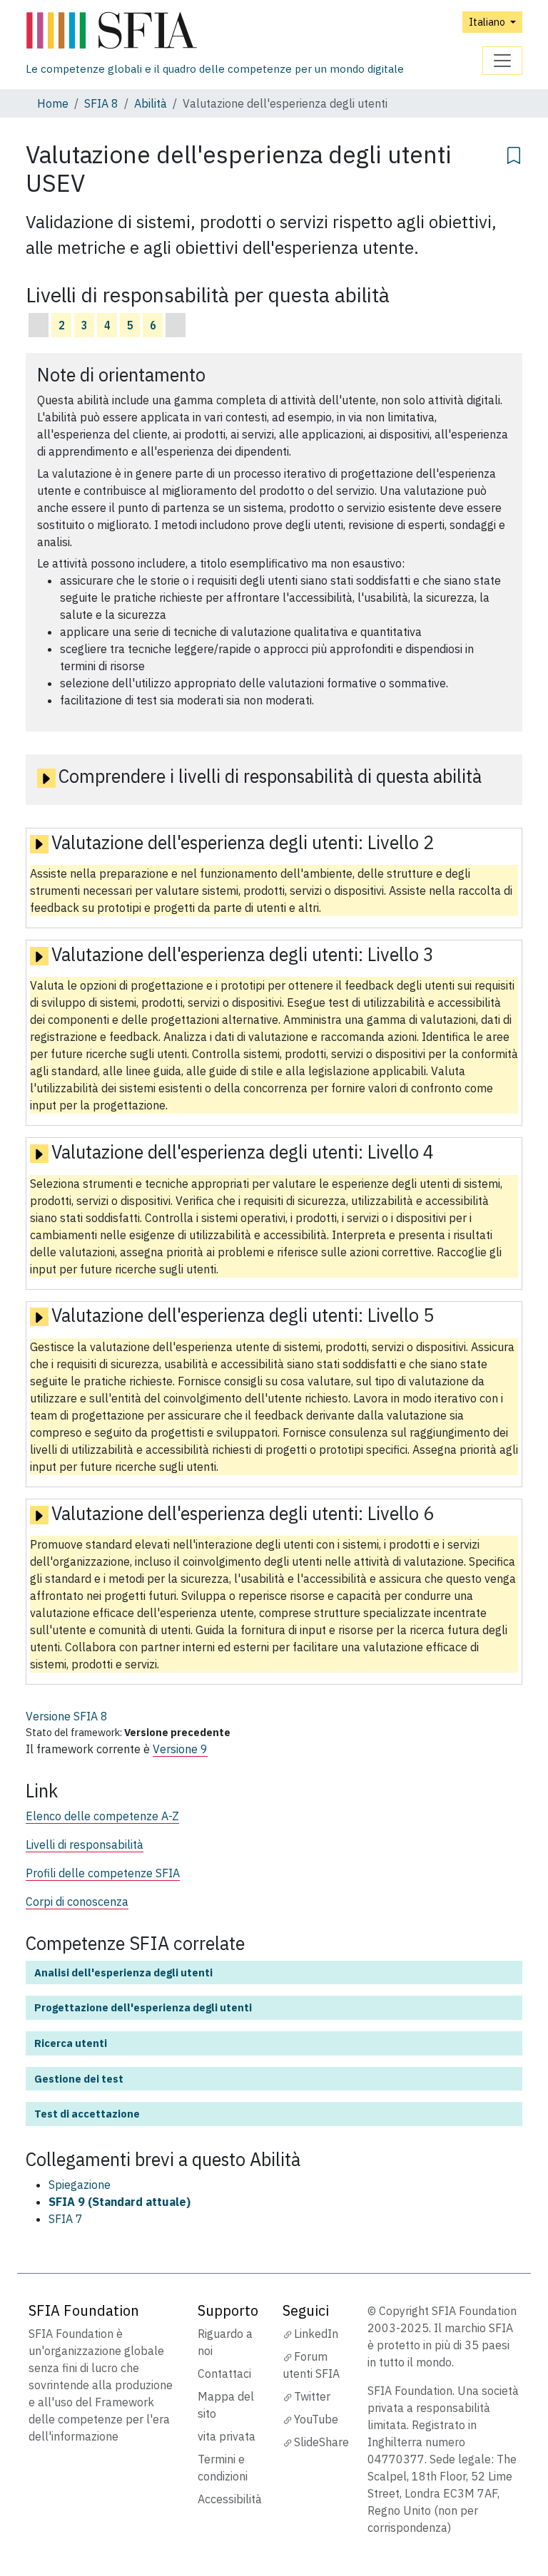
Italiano (488, 22)
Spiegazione (80, 2185)
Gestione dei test (79, 2079)
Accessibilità (230, 2499)
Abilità (151, 103)
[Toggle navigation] (502, 61)
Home (53, 103)
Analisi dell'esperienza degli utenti (123, 1972)
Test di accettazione (87, 2114)
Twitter (312, 2396)
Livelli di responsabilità (85, 1844)
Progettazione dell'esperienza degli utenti (143, 2007)
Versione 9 (180, 1749)
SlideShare (321, 2442)
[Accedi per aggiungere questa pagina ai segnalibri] (514, 153)
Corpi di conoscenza (77, 1902)
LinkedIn (316, 2334)
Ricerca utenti (71, 2043)
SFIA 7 (66, 2219)
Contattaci (224, 2374)
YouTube (316, 2419)
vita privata (227, 2436)
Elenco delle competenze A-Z (102, 1816)
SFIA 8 (101, 103)
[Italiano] (215, 31)
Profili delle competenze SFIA (103, 1873)
